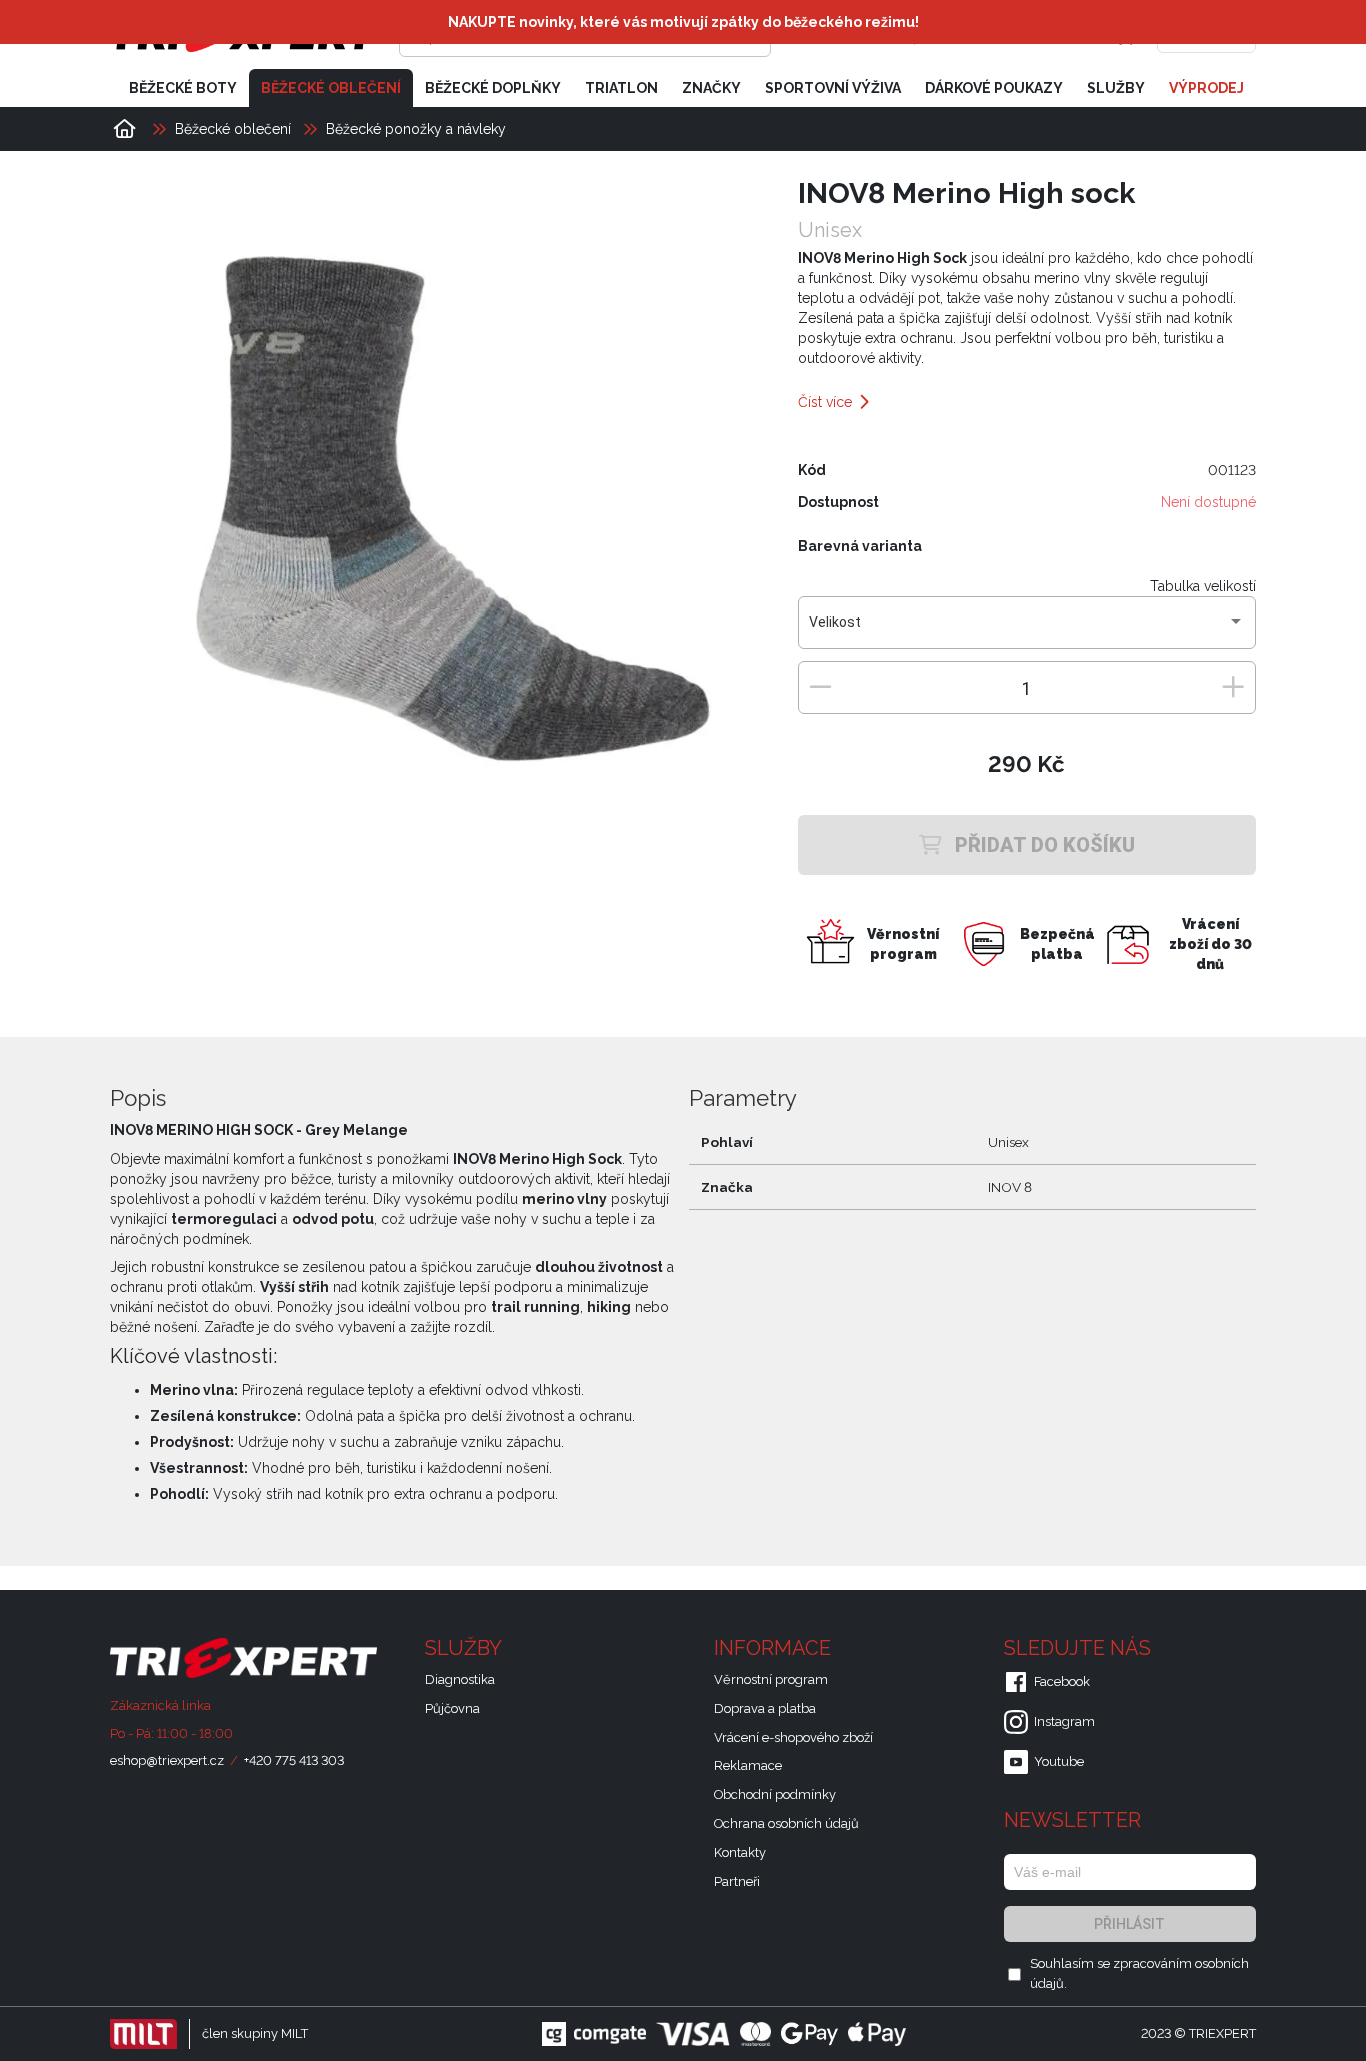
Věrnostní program (771, 1679)
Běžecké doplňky (493, 88)
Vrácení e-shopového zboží (793, 1737)
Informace (775, 1648)
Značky (711, 88)
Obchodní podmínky (775, 1794)
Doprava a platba (765, 1708)
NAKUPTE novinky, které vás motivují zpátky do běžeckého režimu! (683, 22)
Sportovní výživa (833, 88)
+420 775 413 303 (294, 1760)
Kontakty (740, 1852)
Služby (1116, 88)
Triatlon (621, 88)
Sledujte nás (1080, 1648)
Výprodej (1206, 88)
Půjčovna (452, 1708)
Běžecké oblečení (331, 88)
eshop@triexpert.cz (167, 1760)
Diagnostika (460, 1679)
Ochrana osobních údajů (786, 1823)
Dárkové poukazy (994, 88)
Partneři (737, 1881)
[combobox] (1026, 630)
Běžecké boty (183, 88)
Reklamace (748, 1765)
